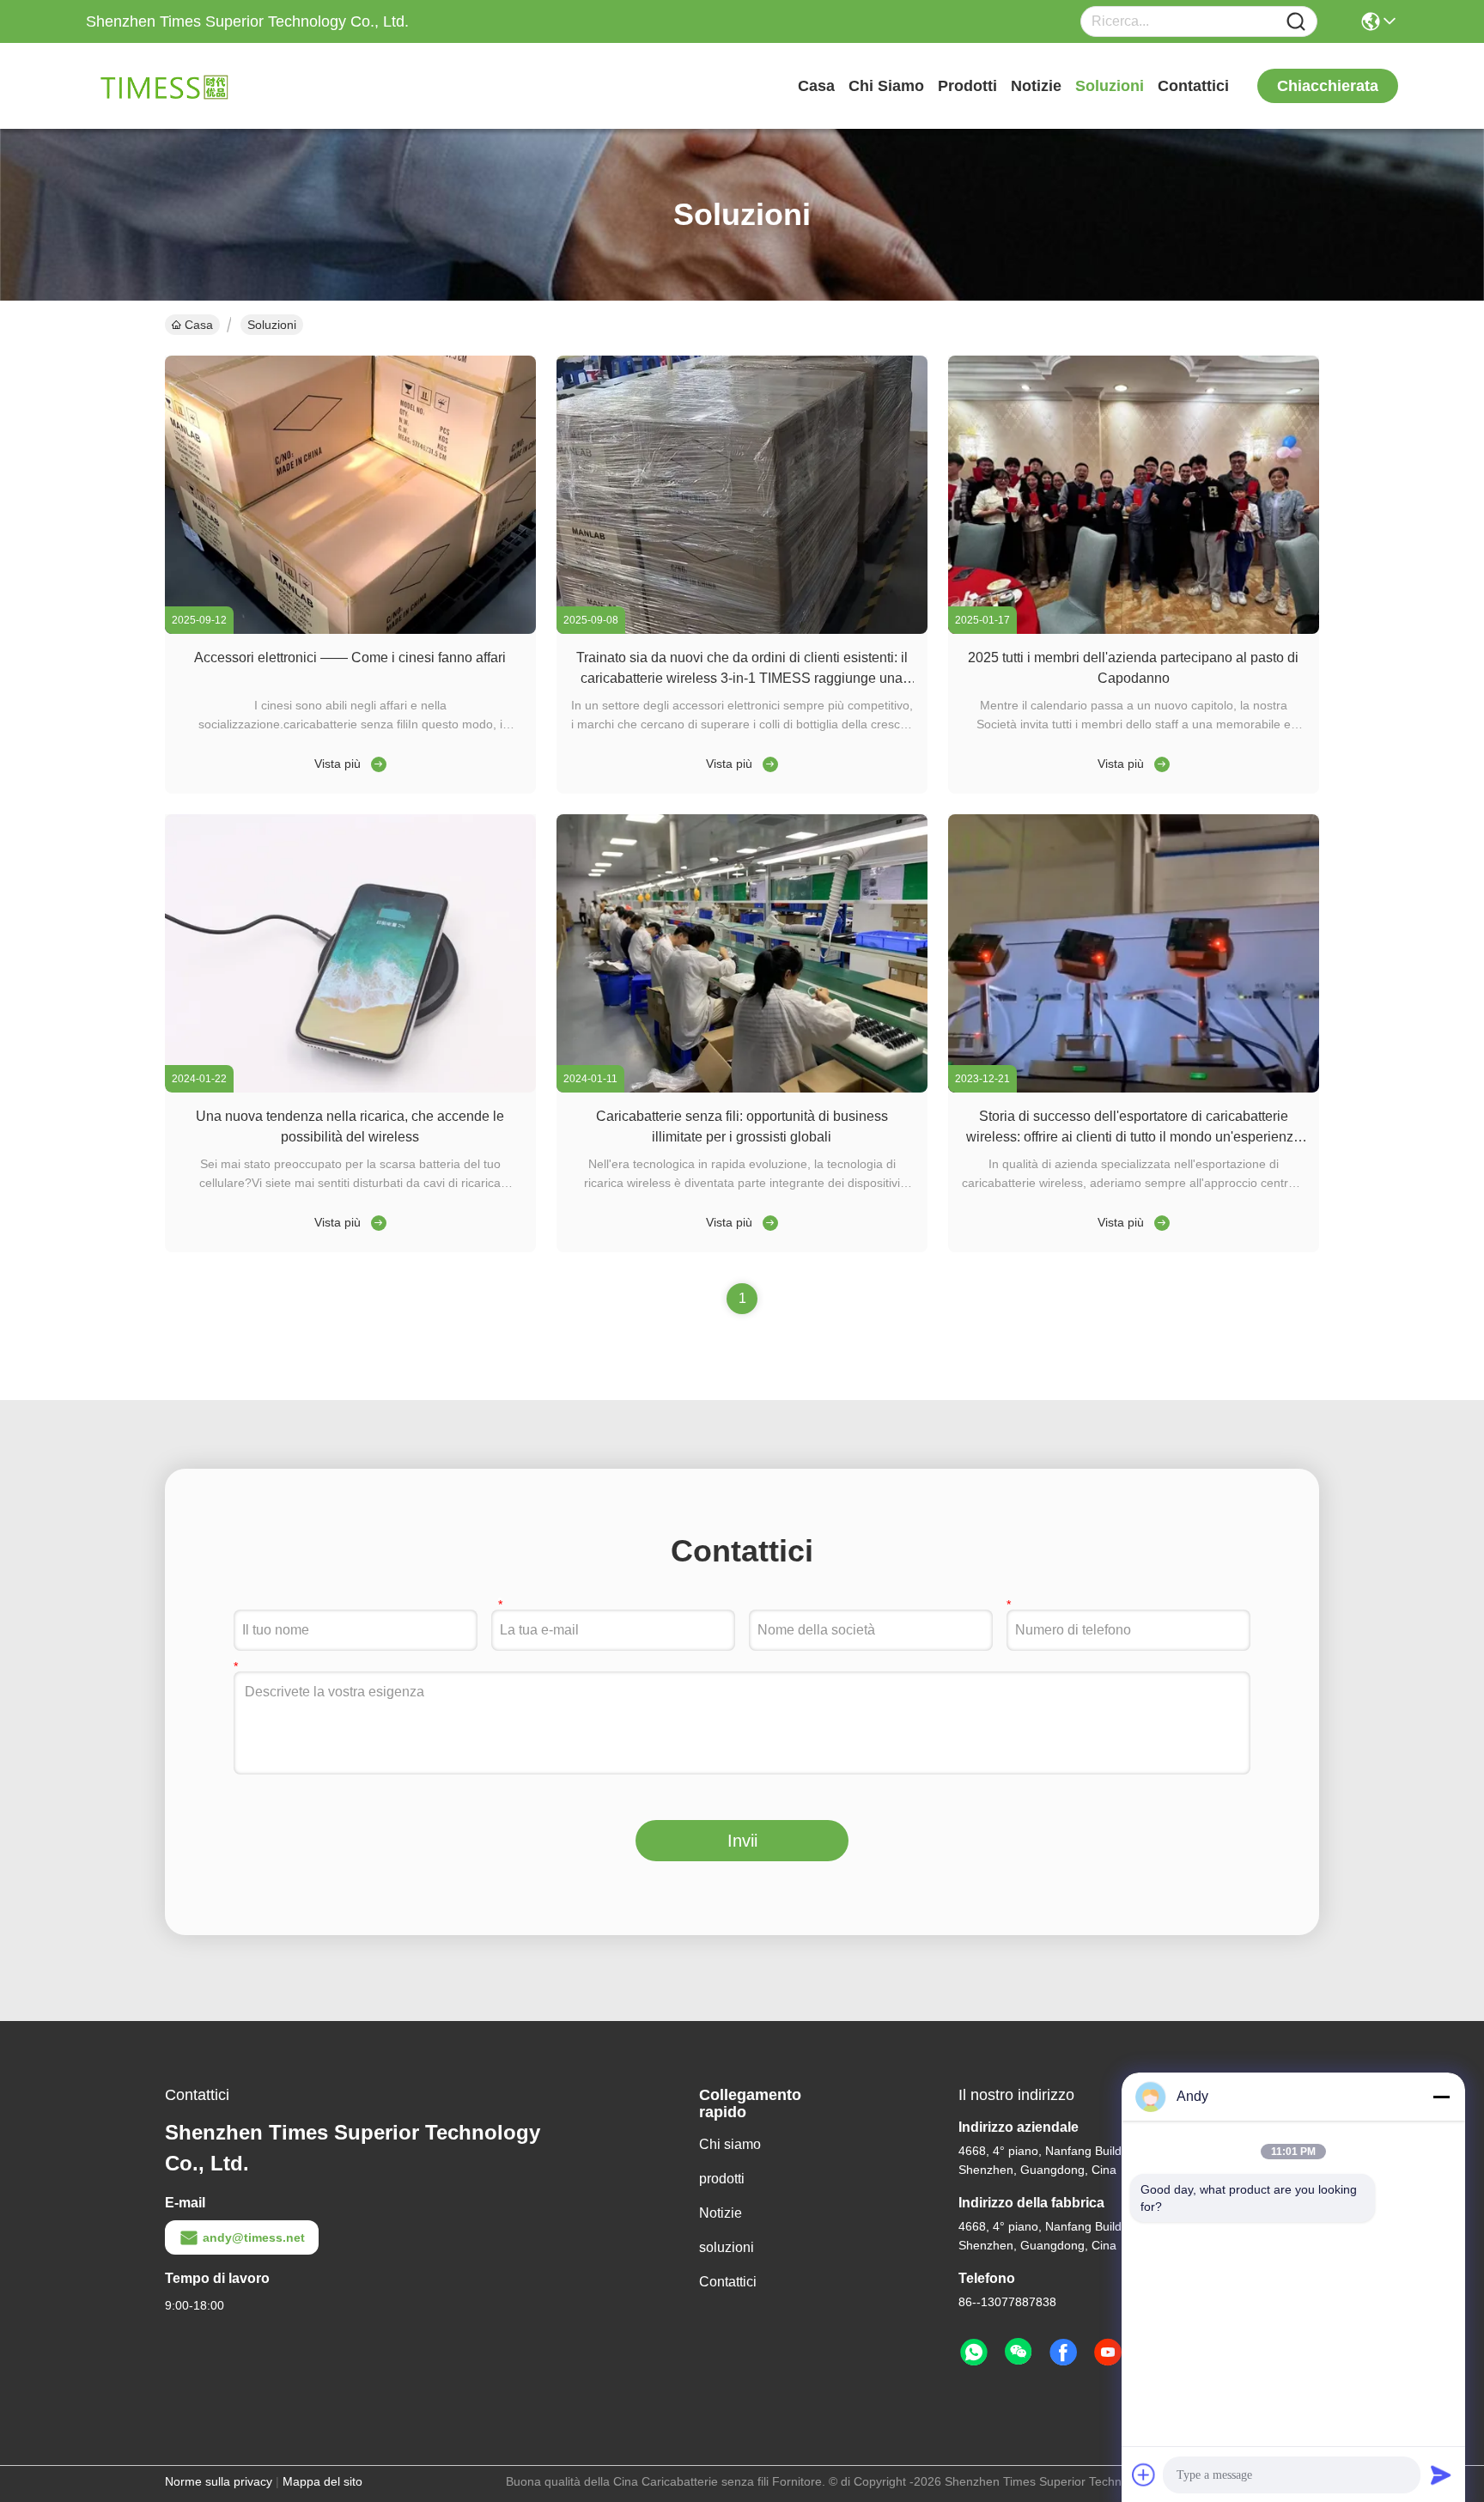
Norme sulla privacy (219, 2481)
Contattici (1193, 86)
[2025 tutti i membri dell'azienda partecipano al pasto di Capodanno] (1134, 630)
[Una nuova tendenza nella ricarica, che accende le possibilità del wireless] (350, 1088)
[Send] (1441, 2475)
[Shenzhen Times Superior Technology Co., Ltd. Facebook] (1063, 2353)
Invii (742, 1841)
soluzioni (1110, 86)
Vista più (338, 764)
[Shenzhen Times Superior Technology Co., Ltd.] (180, 86)
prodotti (967, 86)
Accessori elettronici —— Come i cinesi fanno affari (350, 657)
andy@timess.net (254, 2237)
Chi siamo (886, 86)
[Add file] (1144, 2475)
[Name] (1296, 22)
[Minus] (1441, 2097)
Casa (816, 86)
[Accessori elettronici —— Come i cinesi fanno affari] (350, 630)
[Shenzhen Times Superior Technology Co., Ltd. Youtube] (1108, 2353)
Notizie (1036, 86)
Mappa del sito (322, 2481)
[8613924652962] (974, 2353)
